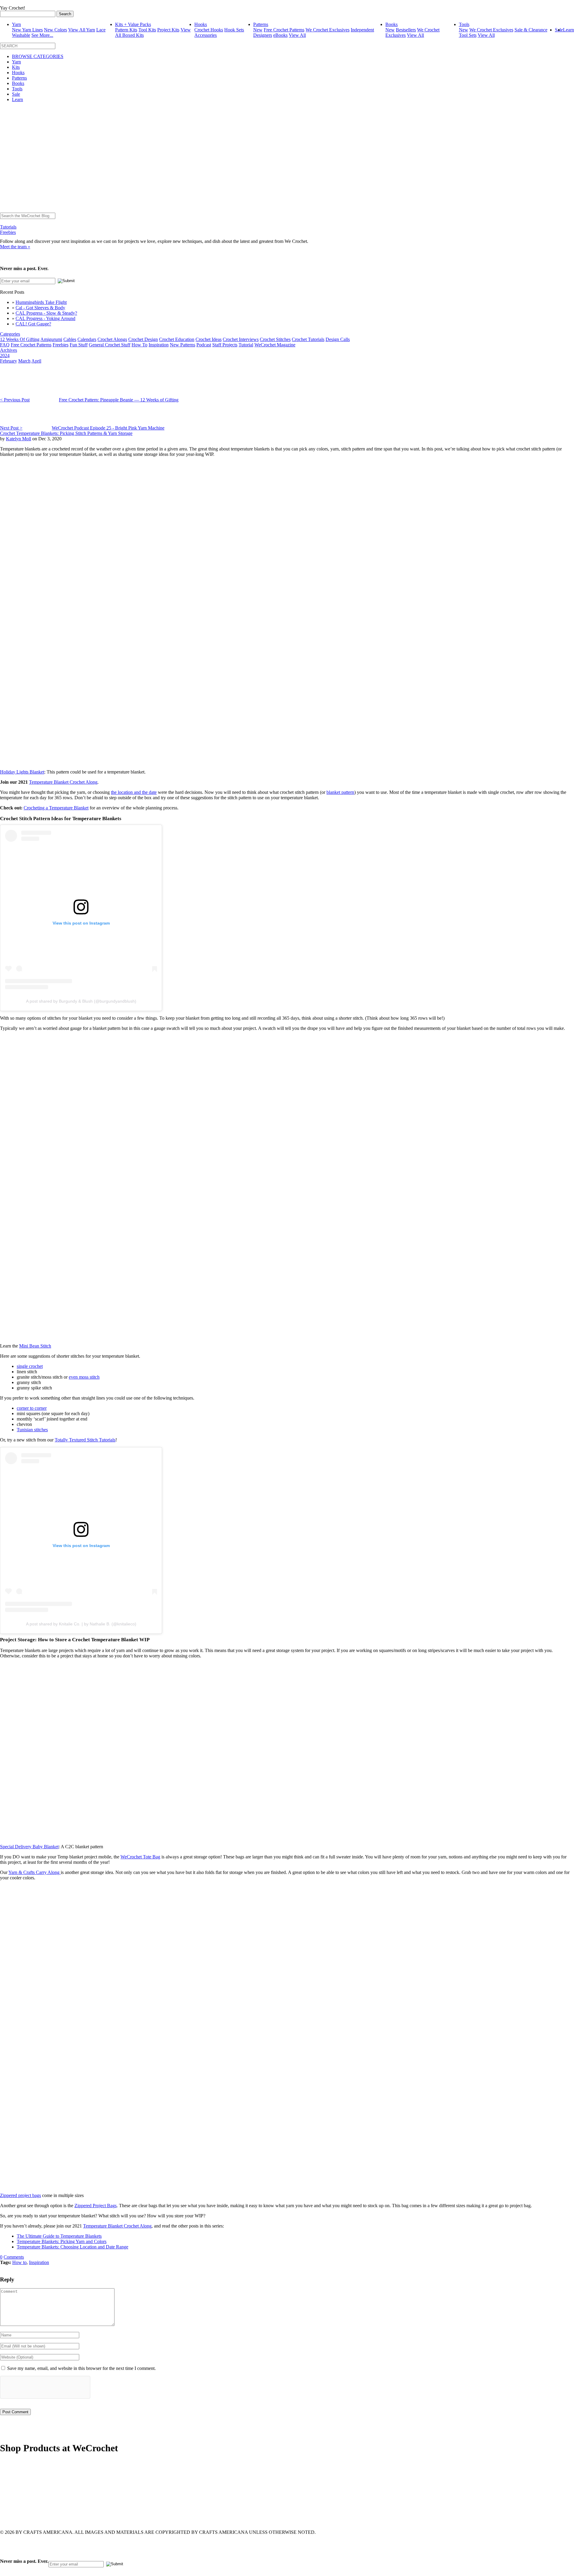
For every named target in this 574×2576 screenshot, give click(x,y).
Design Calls (338, 339)
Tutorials (8, 227)
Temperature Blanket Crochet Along (63, 782)
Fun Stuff (79, 345)
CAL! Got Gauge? (33, 324)
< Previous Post (15, 400)
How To (139, 345)
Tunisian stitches (32, 1430)
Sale (16, 94)
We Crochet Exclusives (328, 30)
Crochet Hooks (209, 30)
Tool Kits (147, 30)
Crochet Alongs (112, 339)
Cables (70, 339)
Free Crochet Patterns (284, 30)
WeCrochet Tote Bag (140, 1857)
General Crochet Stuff (110, 345)
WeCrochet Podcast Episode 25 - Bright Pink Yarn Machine (108, 428)
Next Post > (11, 428)
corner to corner (32, 1408)
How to (19, 2262)
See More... (42, 35)
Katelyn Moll (19, 439)
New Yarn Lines (27, 30)
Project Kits (168, 30)
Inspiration (159, 345)
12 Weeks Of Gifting (20, 339)
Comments (14, 2257)
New (258, 30)
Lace (101, 30)
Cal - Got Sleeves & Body (40, 308)
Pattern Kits (126, 30)
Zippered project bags (20, 2195)
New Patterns (183, 345)
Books (391, 24)
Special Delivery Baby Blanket (29, 1847)
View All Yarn (82, 30)
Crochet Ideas (209, 339)
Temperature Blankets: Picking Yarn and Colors (62, 2241)
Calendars (87, 339)
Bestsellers (406, 30)
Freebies (8, 232)
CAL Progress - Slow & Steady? (46, 313)
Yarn (16, 24)
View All (297, 35)
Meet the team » (15, 247)
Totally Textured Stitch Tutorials (85, 1440)
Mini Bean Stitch (35, 1346)
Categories (10, 334)
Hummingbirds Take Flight (41, 302)
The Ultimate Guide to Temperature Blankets (59, 2236)
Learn (568, 30)
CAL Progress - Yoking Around (45, 318)
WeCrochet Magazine (275, 345)
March (24, 361)
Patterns (261, 24)
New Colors (55, 30)
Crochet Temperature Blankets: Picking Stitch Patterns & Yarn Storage (66, 433)
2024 (5, 356)
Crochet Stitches (275, 339)
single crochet (30, 1366)
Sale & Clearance (531, 30)
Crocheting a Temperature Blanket (56, 808)
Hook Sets (234, 30)
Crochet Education (177, 339)
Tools (464, 24)
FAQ (5, 345)
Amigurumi (51, 339)
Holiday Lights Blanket (22, 772)
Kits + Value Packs (133, 24)
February (9, 361)
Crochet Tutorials (308, 339)
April (36, 361)
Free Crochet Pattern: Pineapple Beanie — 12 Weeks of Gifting (119, 400)
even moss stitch (84, 1377)
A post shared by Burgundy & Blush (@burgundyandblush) (81, 1001)
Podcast (204, 345)
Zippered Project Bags (96, 2206)
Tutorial (246, 345)
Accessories (206, 35)
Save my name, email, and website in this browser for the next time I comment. (81, 2368)
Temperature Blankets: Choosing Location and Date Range (72, 2247)
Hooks (201, 24)
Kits (16, 67)
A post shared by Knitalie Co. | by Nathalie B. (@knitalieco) (81, 1624)
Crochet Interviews (241, 339)
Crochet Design (143, 339)
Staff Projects (225, 345)
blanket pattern (340, 792)
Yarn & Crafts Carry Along (35, 1872)
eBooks (280, 35)
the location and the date (134, 792)
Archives (9, 350)
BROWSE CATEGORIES (38, 56)
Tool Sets (468, 35)
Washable (21, 35)
